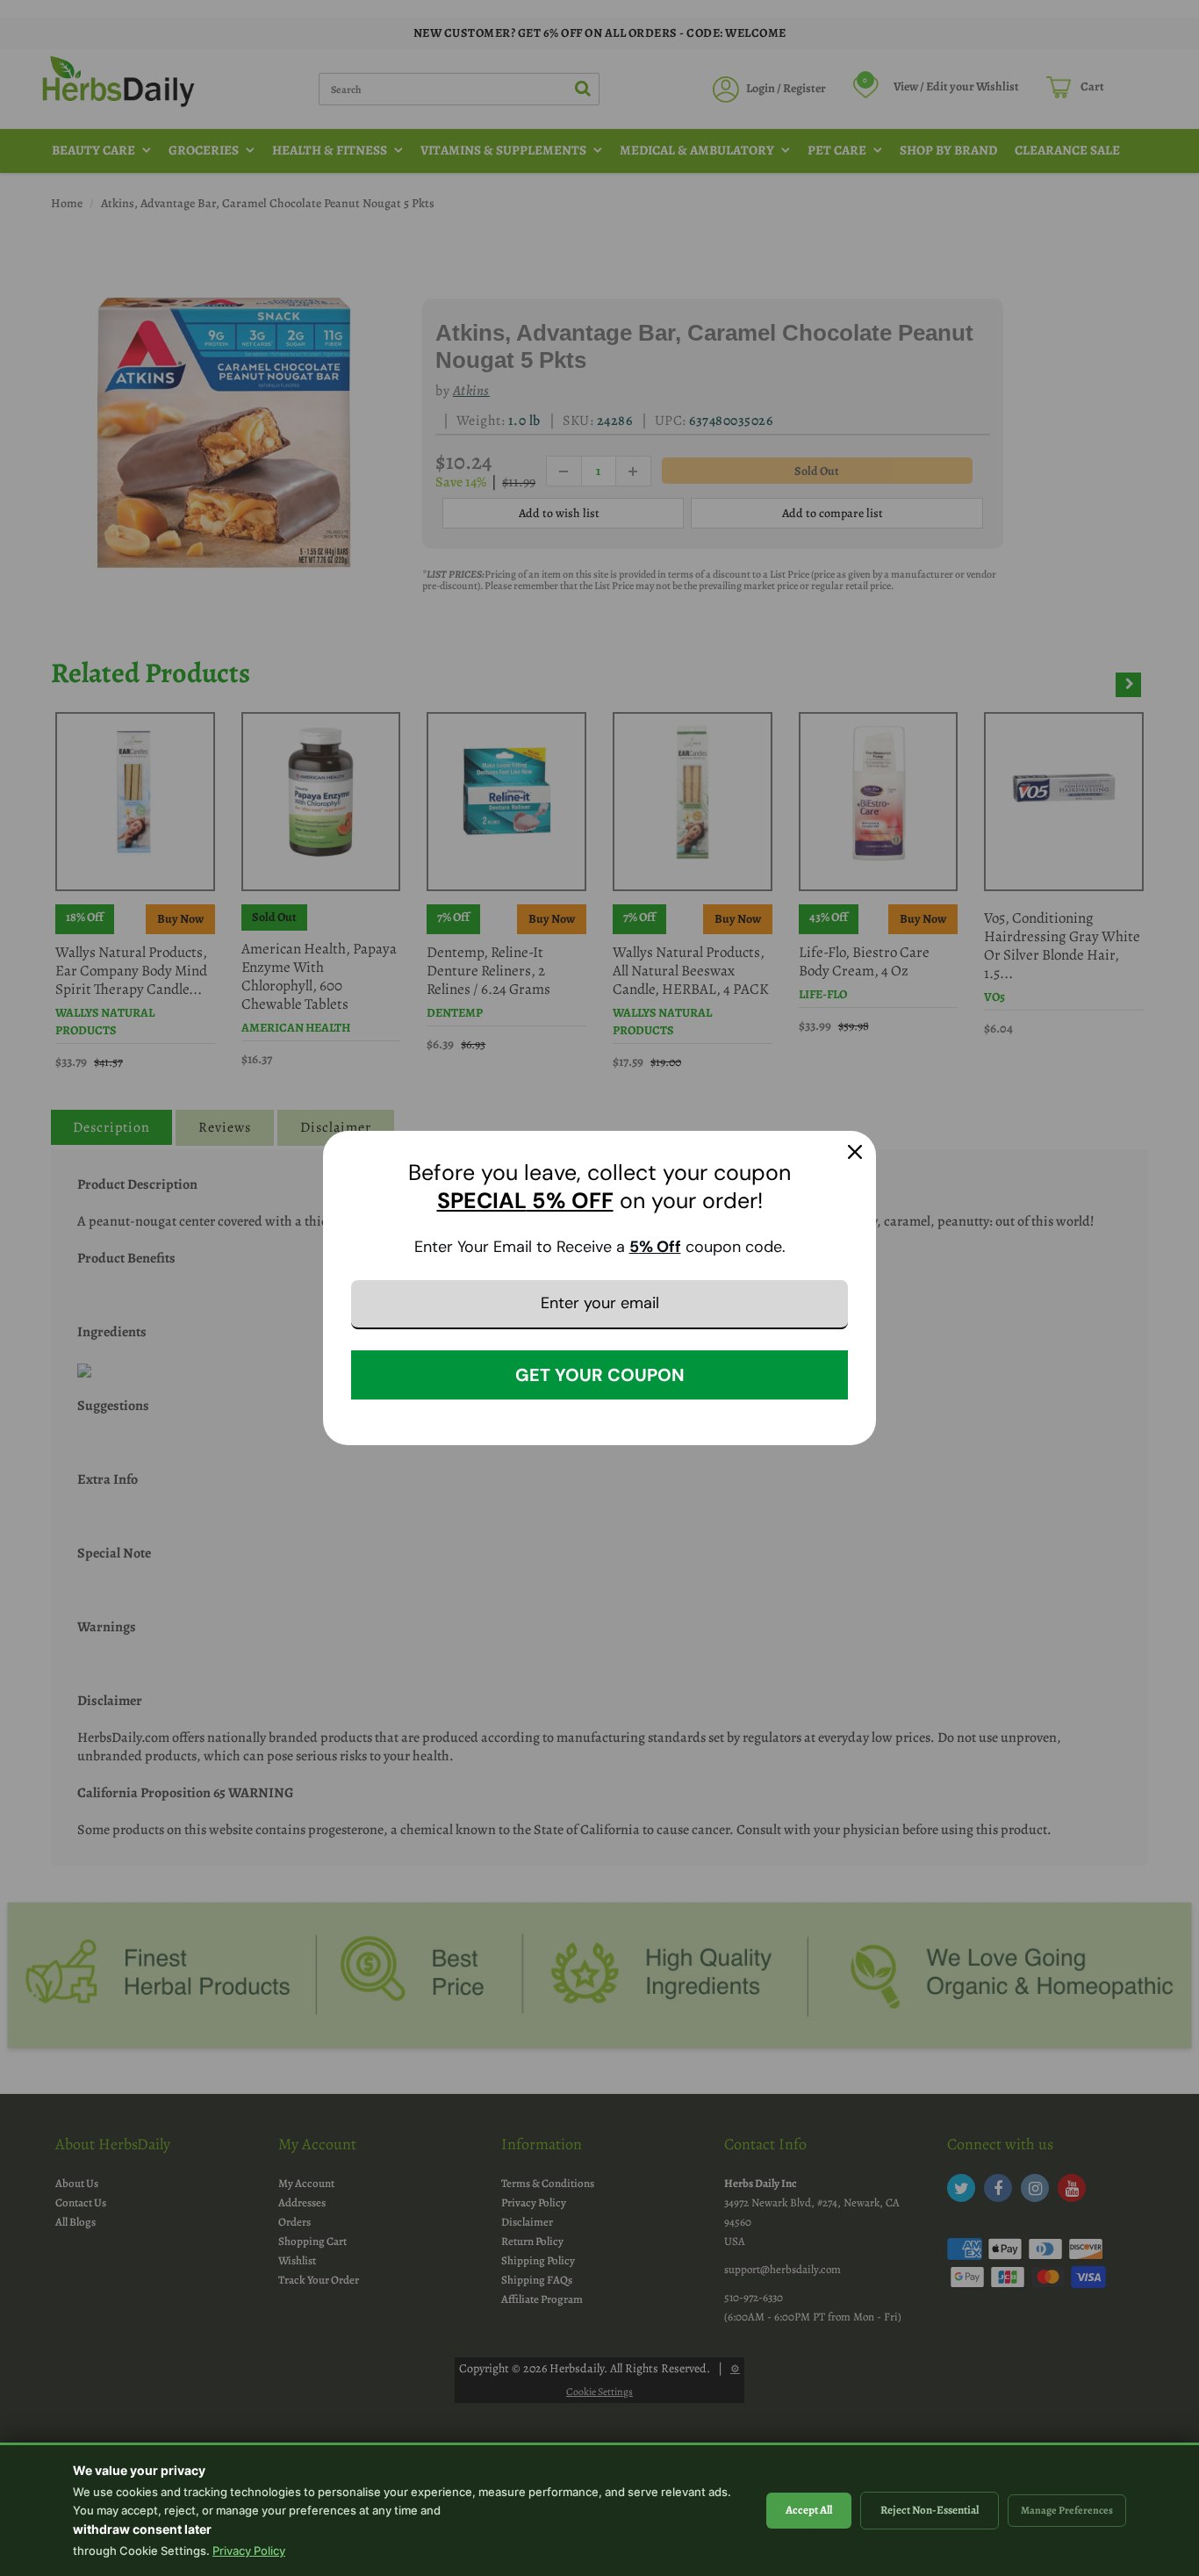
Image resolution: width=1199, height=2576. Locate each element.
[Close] (855, 1152)
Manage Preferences (1067, 2510)
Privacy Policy (249, 2551)
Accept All (809, 2510)
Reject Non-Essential (930, 2510)
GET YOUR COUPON (600, 1375)
